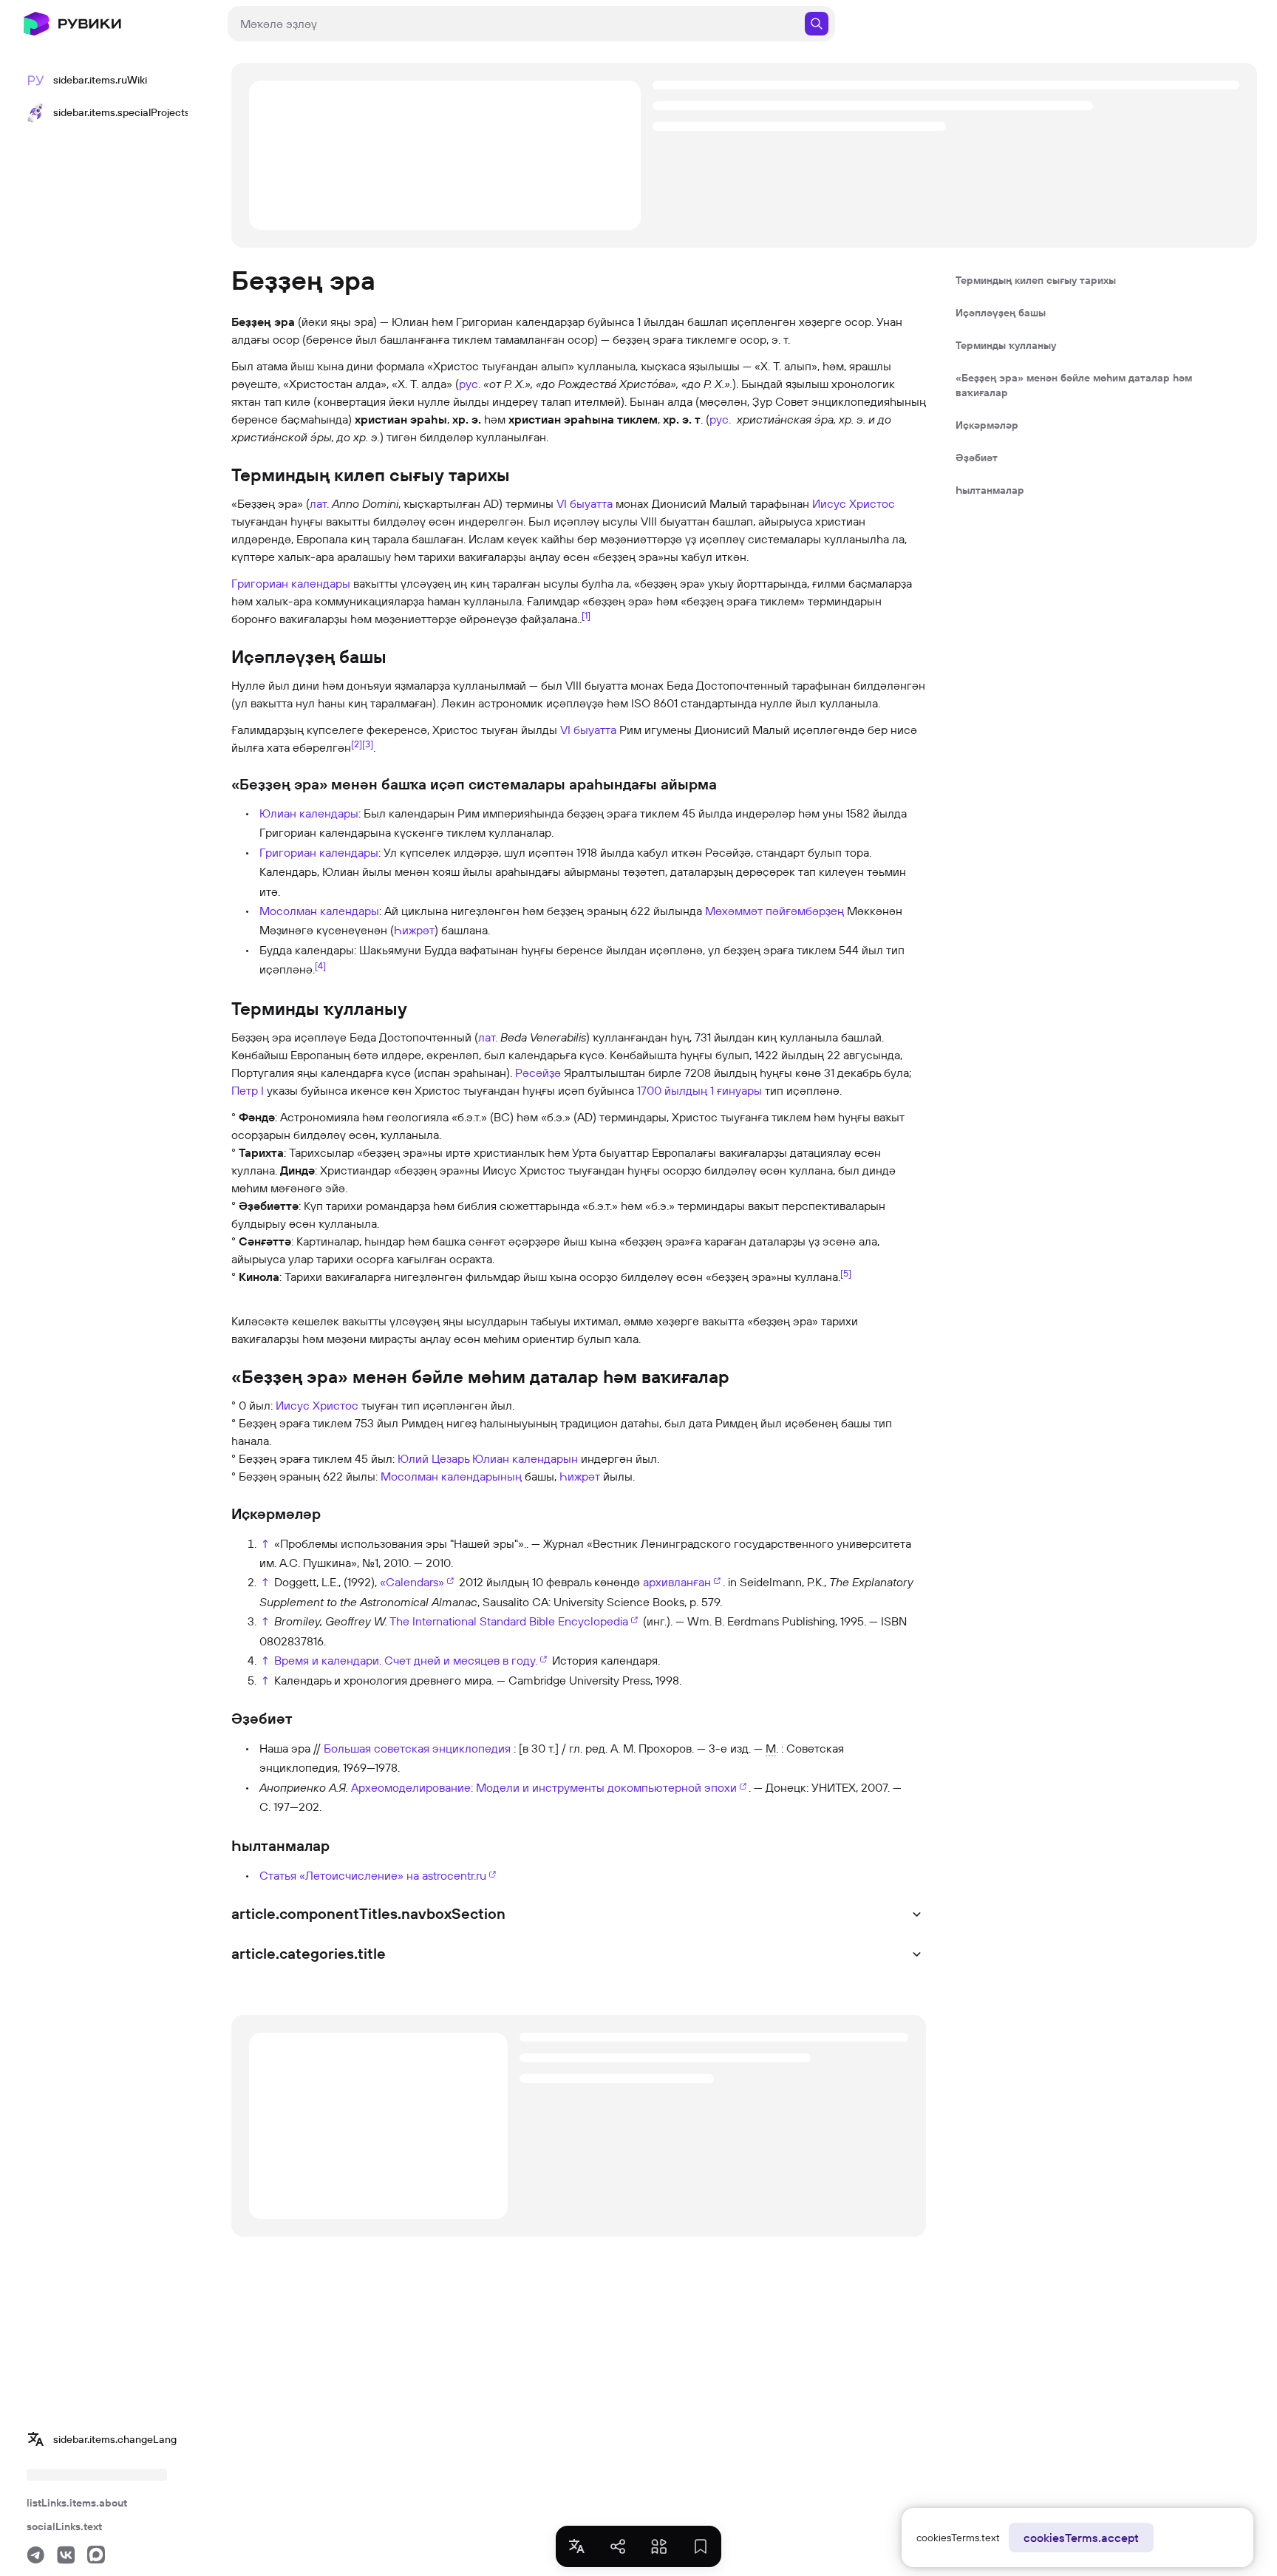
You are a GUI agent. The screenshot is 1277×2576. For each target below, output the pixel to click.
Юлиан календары (309, 813)
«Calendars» (412, 1582)
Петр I (248, 1090)
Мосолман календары (319, 911)
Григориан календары (291, 583)
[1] (586, 615)
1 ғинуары (736, 1090)
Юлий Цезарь (433, 1458)
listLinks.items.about (77, 2503)
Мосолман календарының (451, 1476)
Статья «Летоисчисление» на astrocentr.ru (373, 1875)
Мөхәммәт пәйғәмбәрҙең (774, 911)
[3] (368, 744)
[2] (357, 744)
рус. (470, 384)
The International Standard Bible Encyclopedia (509, 1621)
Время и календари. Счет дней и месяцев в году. (406, 1660)
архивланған (677, 1582)
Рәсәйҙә (538, 1073)
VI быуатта (585, 503)
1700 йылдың (672, 1090)
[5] (846, 1272)
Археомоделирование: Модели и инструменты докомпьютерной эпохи (544, 1787)
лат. (319, 503)
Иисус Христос (854, 503)
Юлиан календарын (525, 1458)
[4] (320, 965)
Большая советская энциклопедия (417, 1748)
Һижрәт (414, 930)
